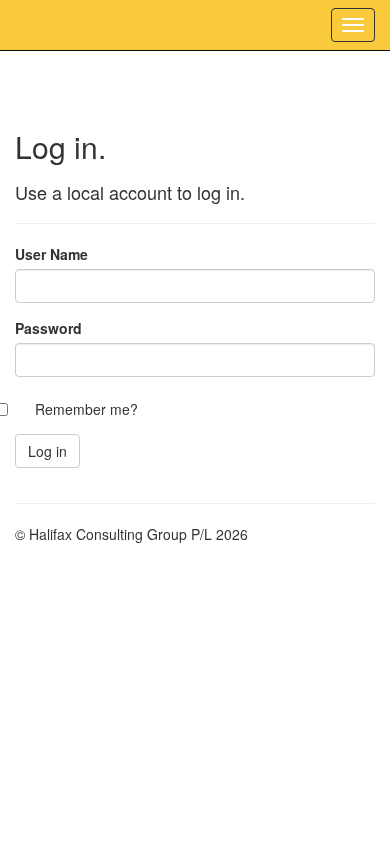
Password (48, 328)
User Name (51, 254)
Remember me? (86, 409)
